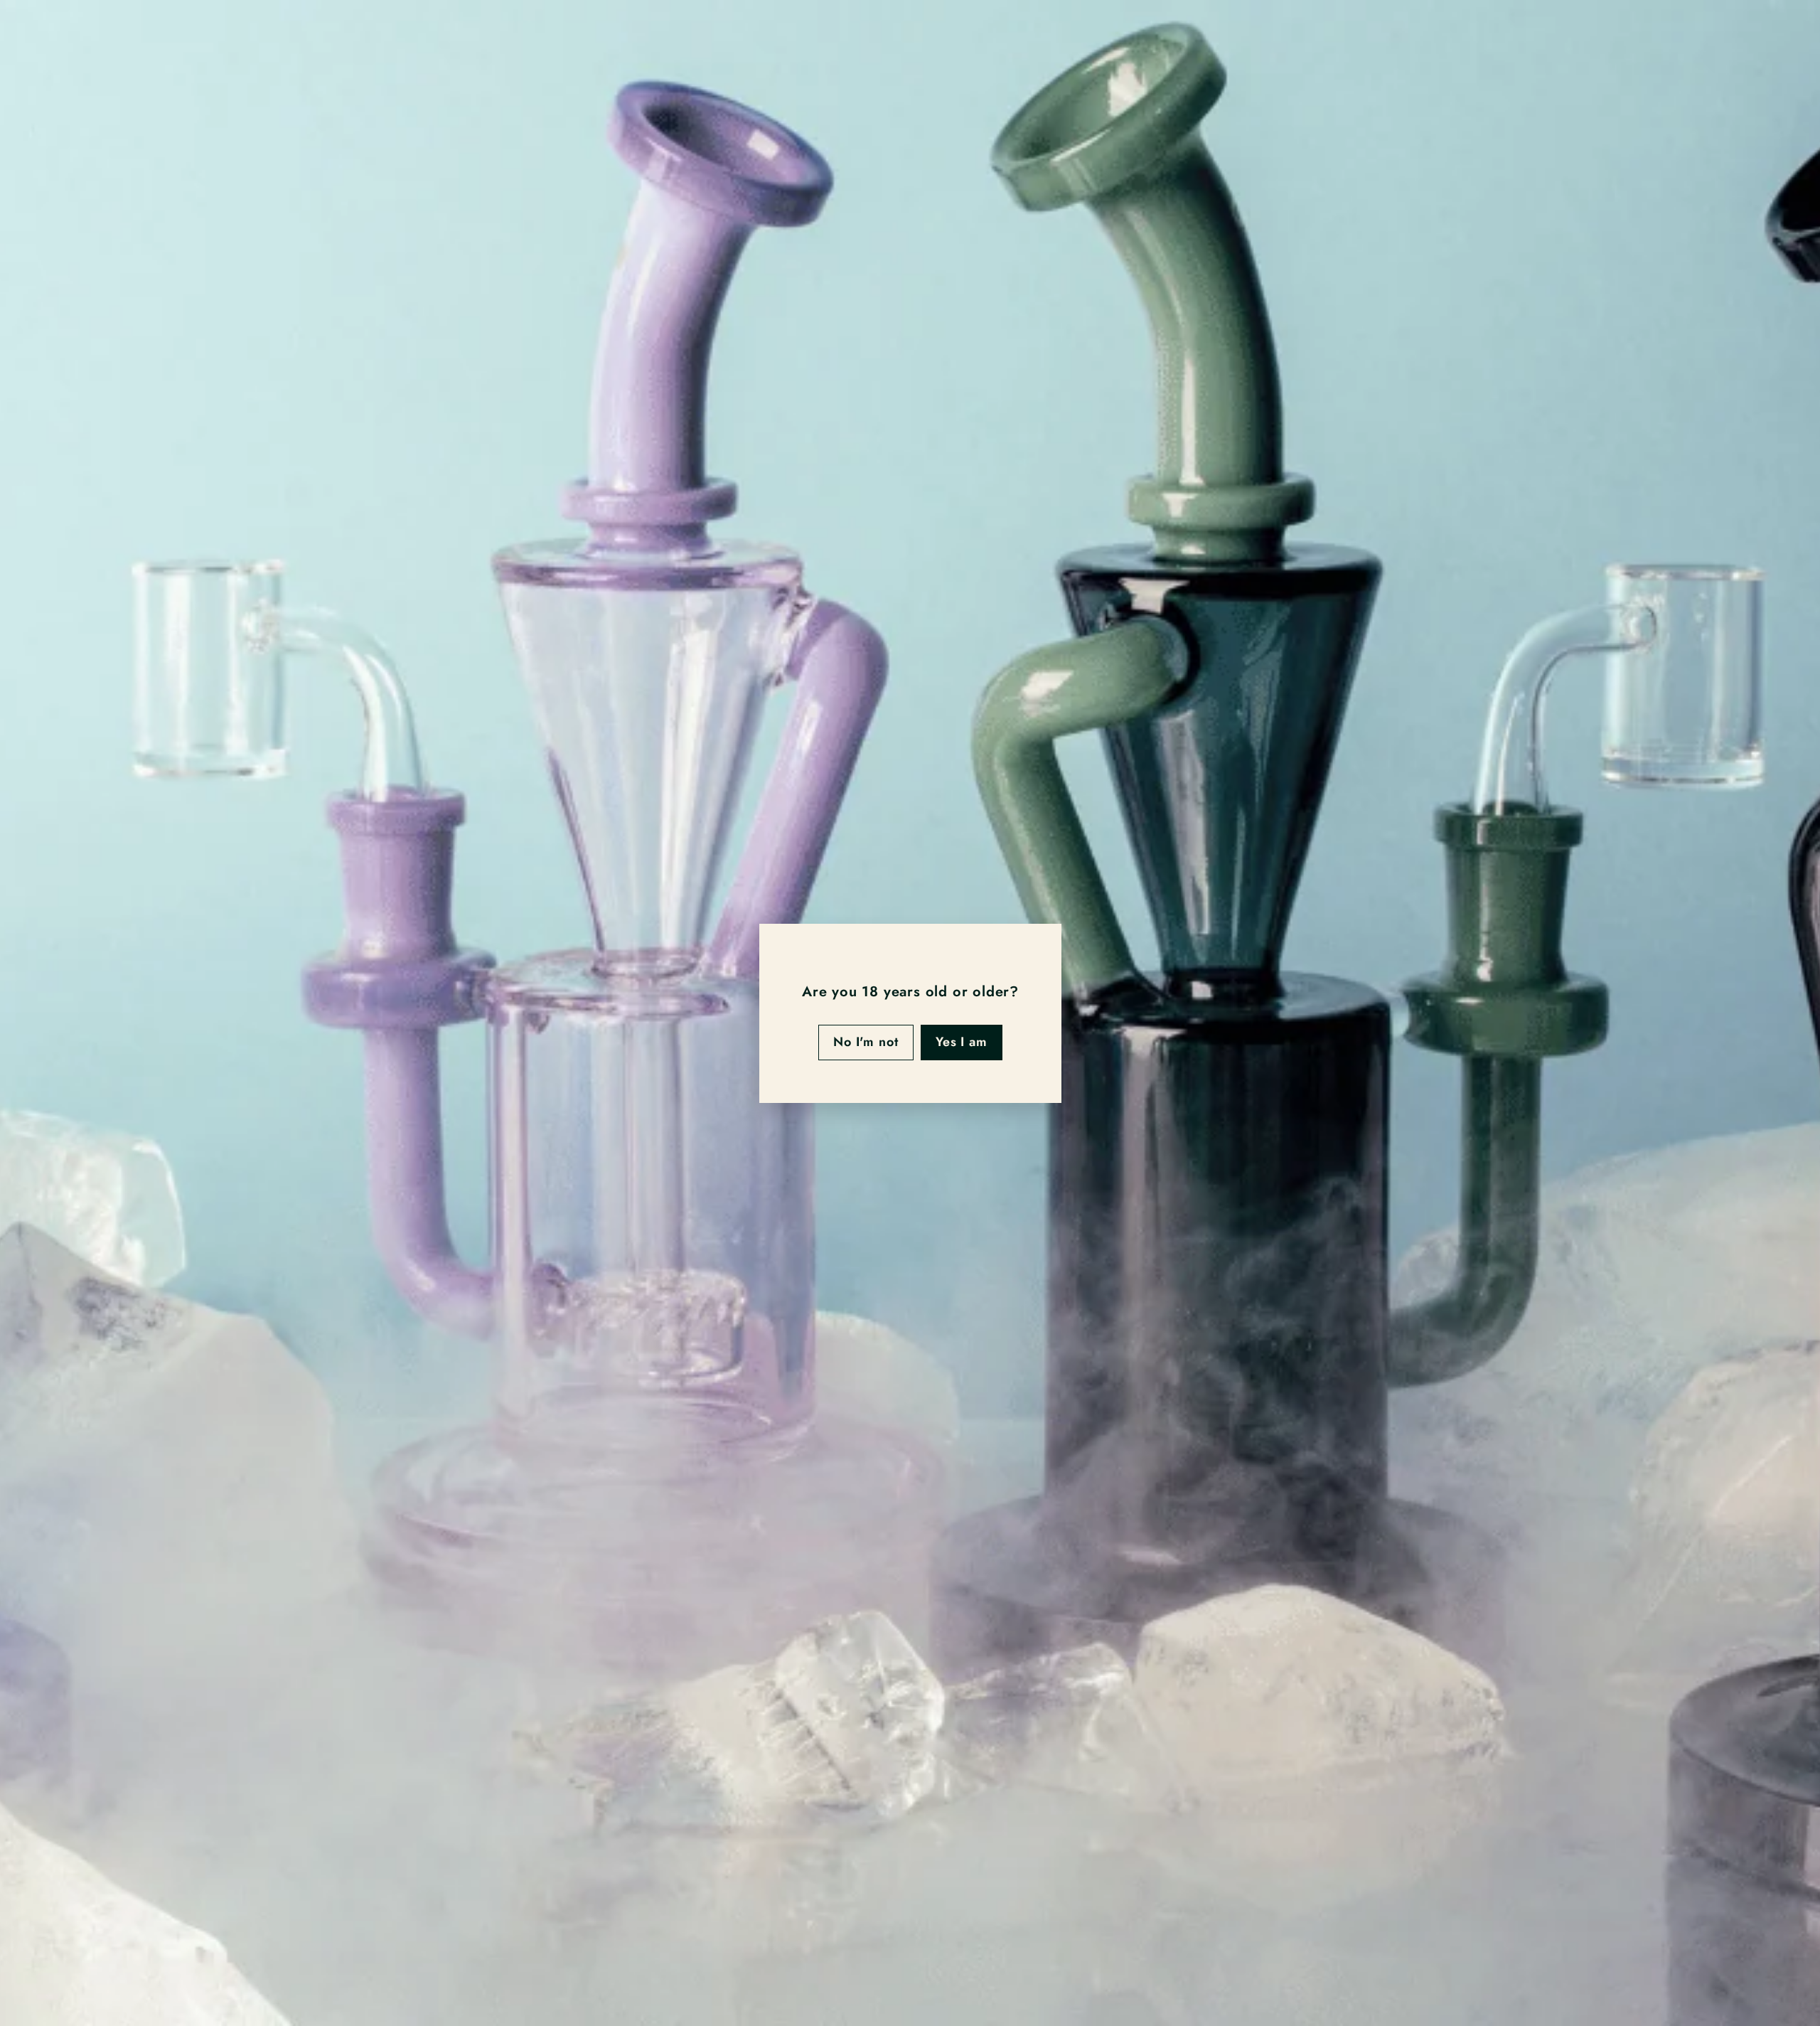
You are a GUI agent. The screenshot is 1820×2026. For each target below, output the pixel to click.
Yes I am (961, 1042)
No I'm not (865, 1042)
